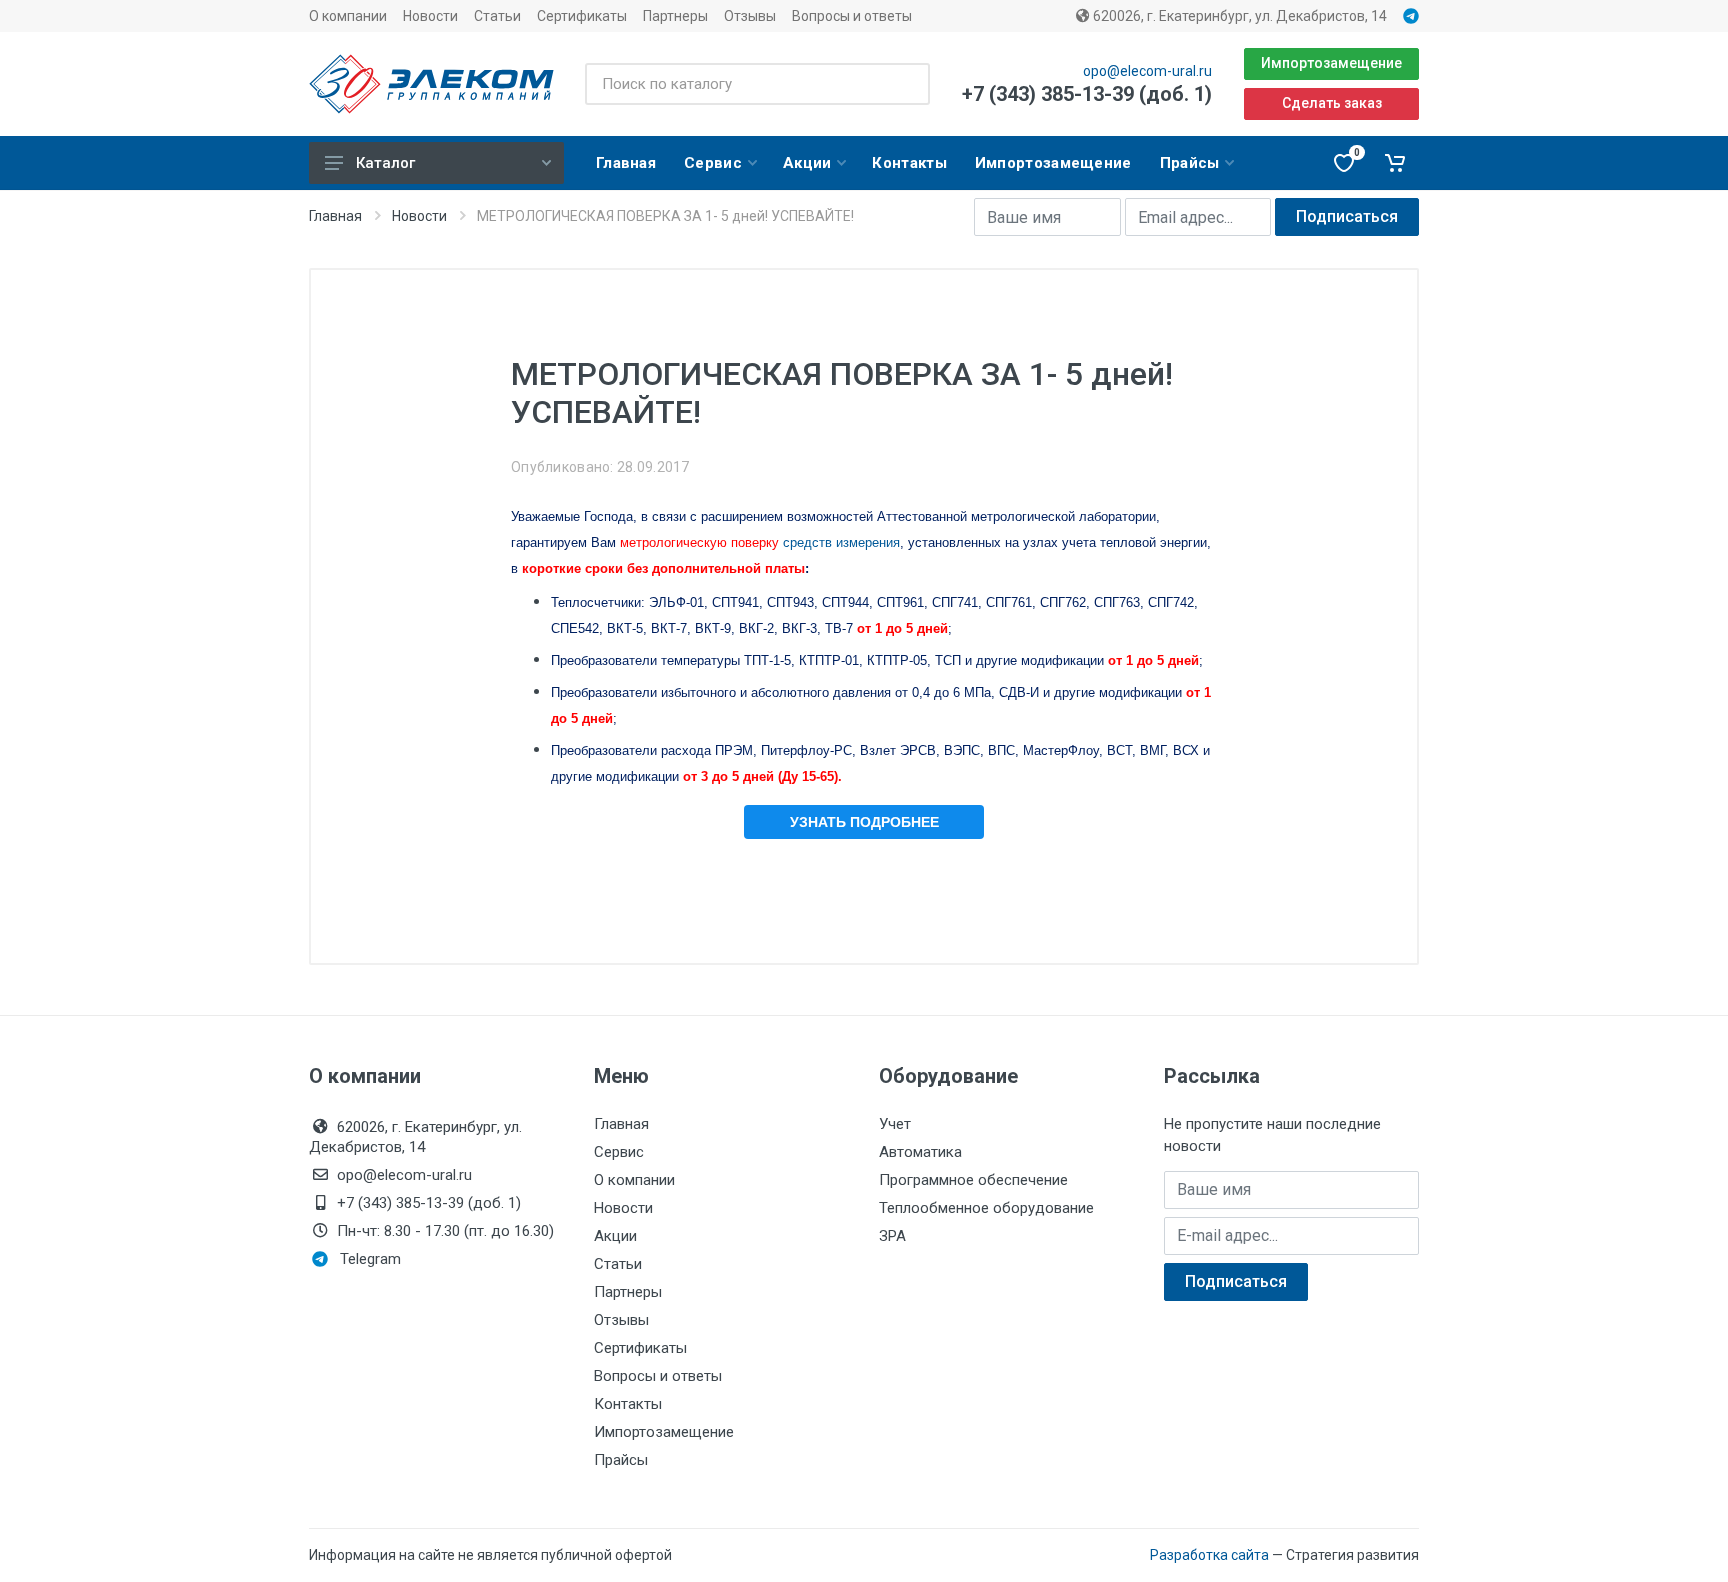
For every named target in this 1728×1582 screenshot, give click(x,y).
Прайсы (621, 1460)
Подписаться (1347, 216)
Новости (430, 16)
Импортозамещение (1331, 63)
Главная (335, 216)
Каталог (385, 163)
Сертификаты (582, 16)
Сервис (619, 1152)
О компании (348, 16)
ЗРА (892, 1236)
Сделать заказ (1332, 103)
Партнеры (675, 16)
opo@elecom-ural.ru (1147, 71)
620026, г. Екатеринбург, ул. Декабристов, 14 (1238, 16)
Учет (895, 1124)
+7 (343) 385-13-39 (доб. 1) (1087, 94)
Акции (615, 1236)
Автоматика (920, 1152)
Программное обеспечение (973, 1180)
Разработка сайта (1209, 1555)
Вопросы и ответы (852, 16)
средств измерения (760, 542)
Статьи (497, 16)
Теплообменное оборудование (986, 1208)
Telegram (370, 1259)
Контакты (628, 1404)
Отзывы (750, 16)
